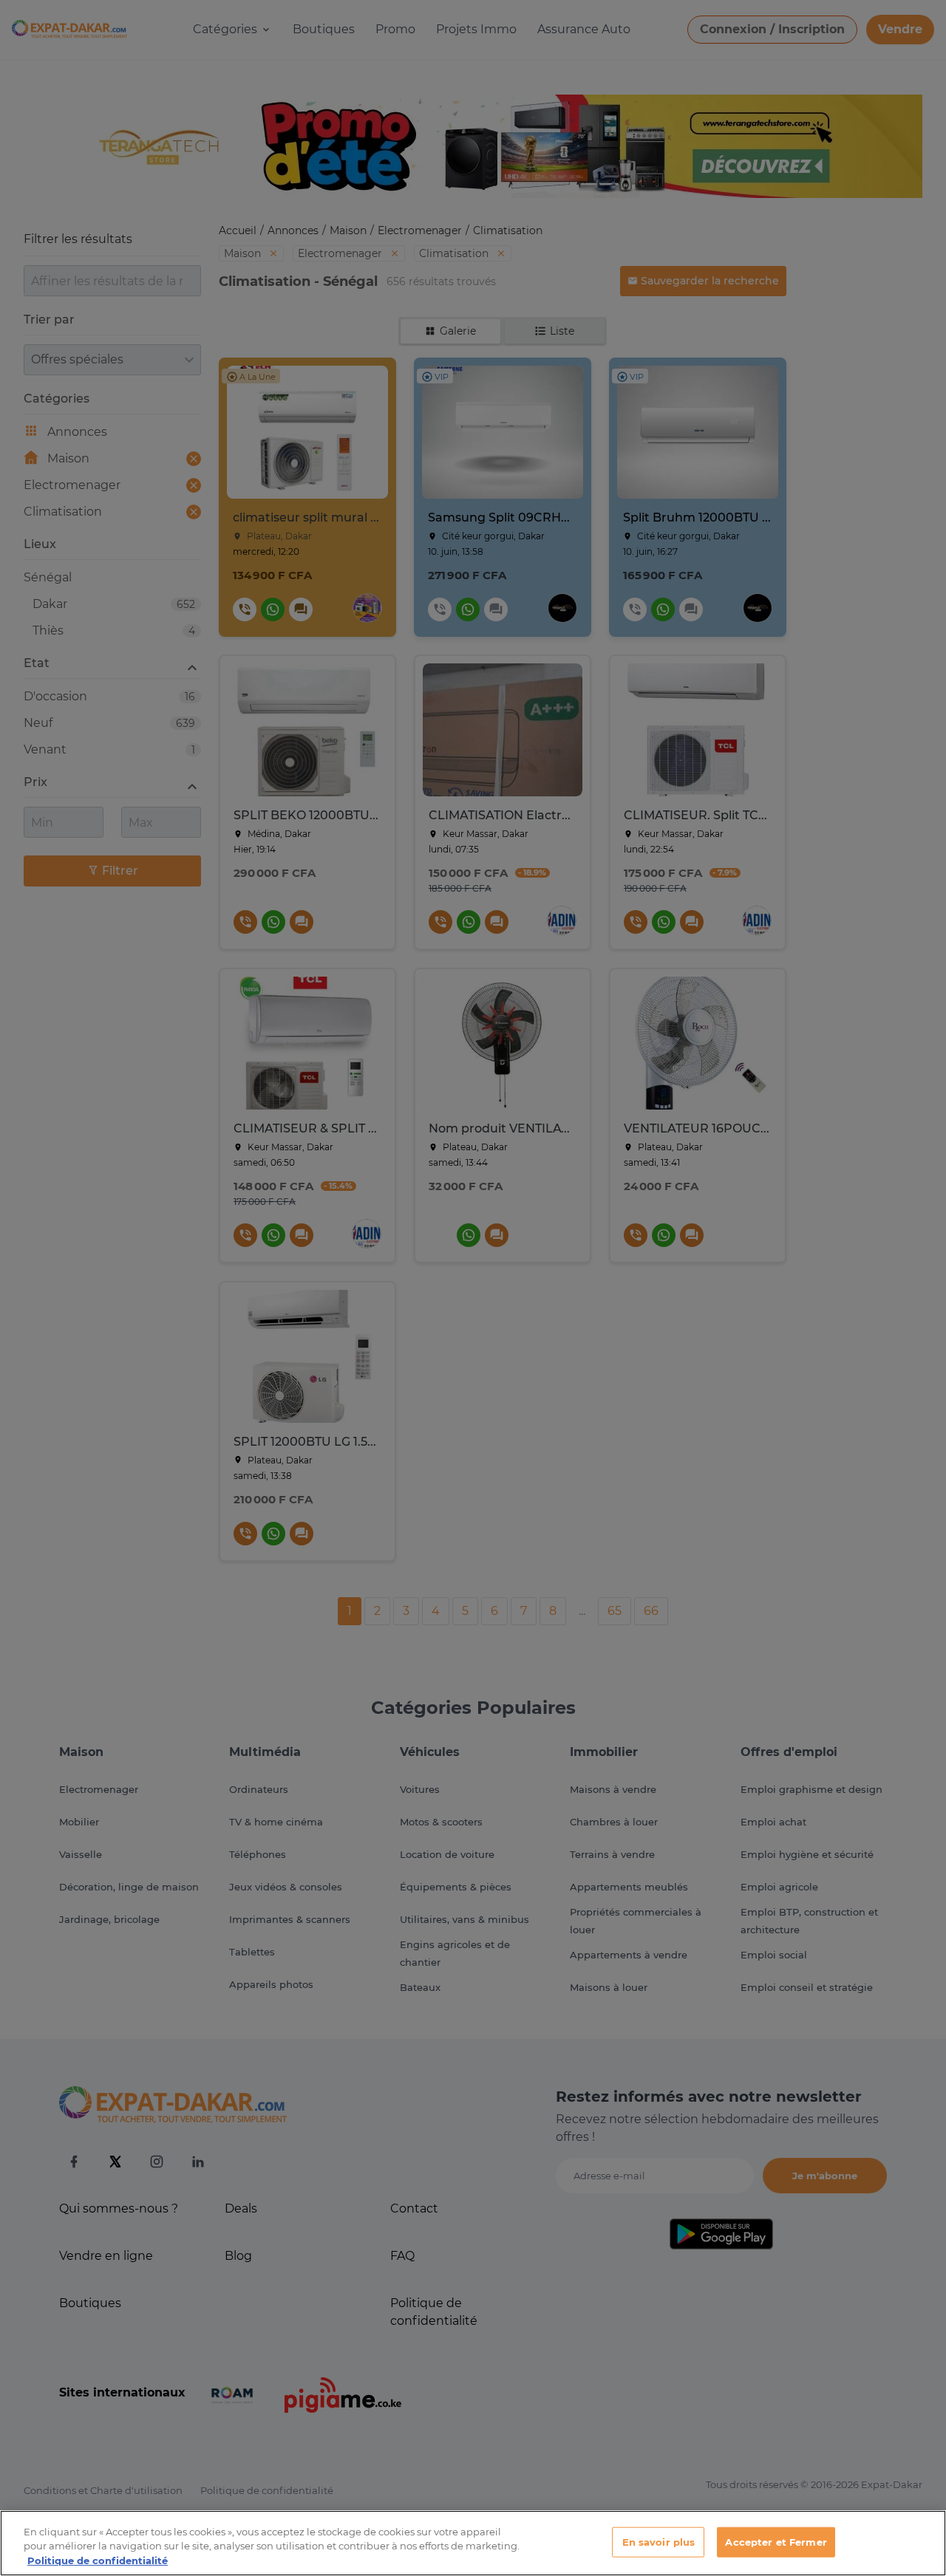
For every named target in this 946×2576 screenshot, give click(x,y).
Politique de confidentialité (98, 2560)
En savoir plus (659, 2541)
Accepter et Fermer (776, 2541)
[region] (473, 2543)
